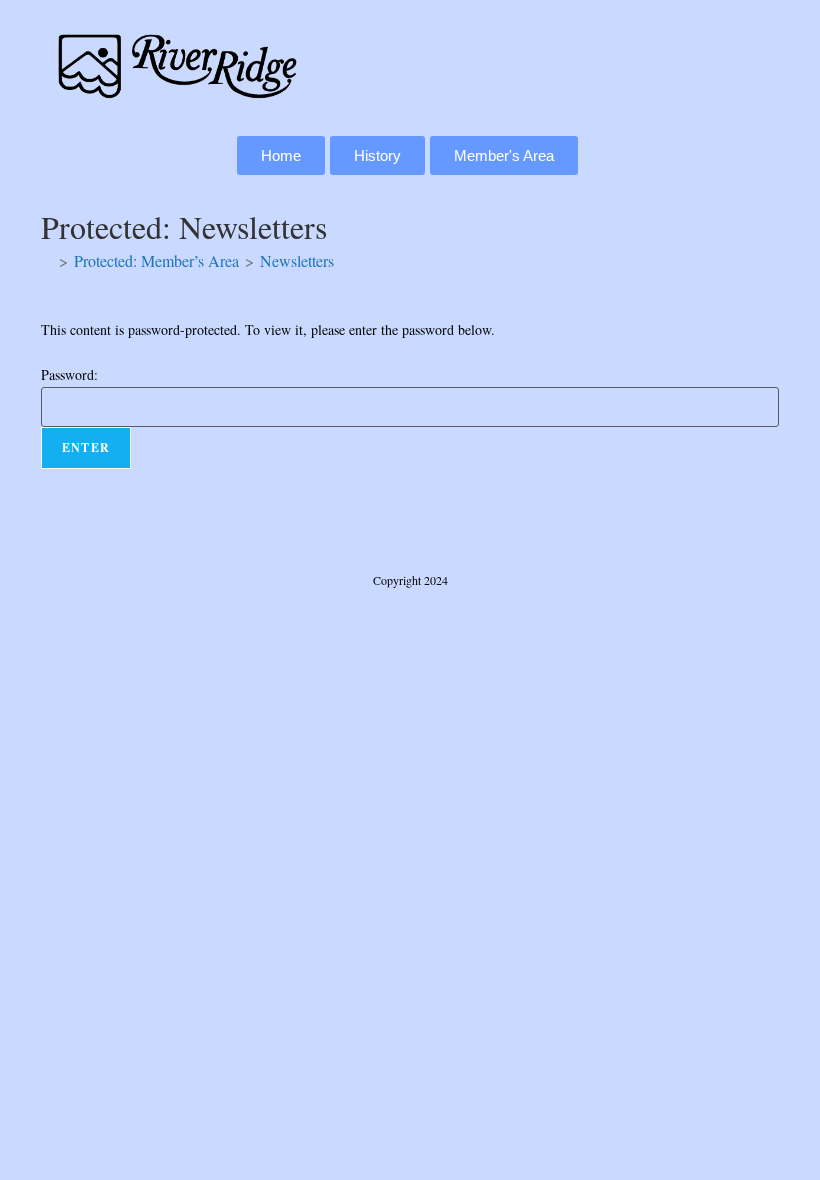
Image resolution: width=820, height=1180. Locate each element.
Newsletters (297, 260)
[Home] (47, 260)
